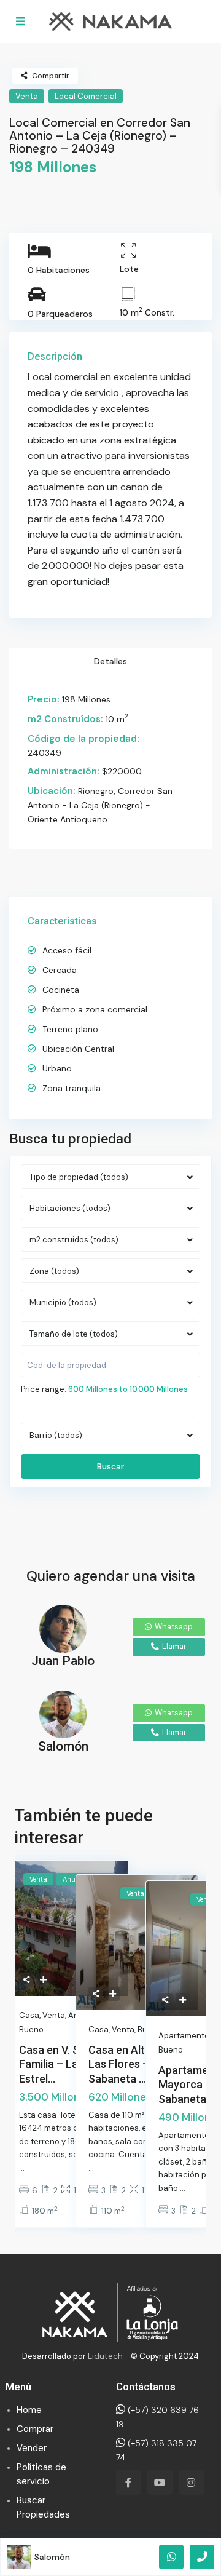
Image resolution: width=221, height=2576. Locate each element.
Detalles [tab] (110, 661)
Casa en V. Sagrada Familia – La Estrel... (67, 2064)
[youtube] (160, 2482)
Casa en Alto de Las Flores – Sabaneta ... (127, 2064)
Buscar (110, 1466)
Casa (29, 2015)
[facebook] (129, 2482)
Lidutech (105, 2356)
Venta (27, 96)
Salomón (52, 2557)
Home (29, 2410)
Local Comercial (86, 96)
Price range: (44, 1389)
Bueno (171, 2050)
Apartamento (184, 2036)
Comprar (35, 2429)
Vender (32, 2448)
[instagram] (191, 2482)
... (22, 2168)
